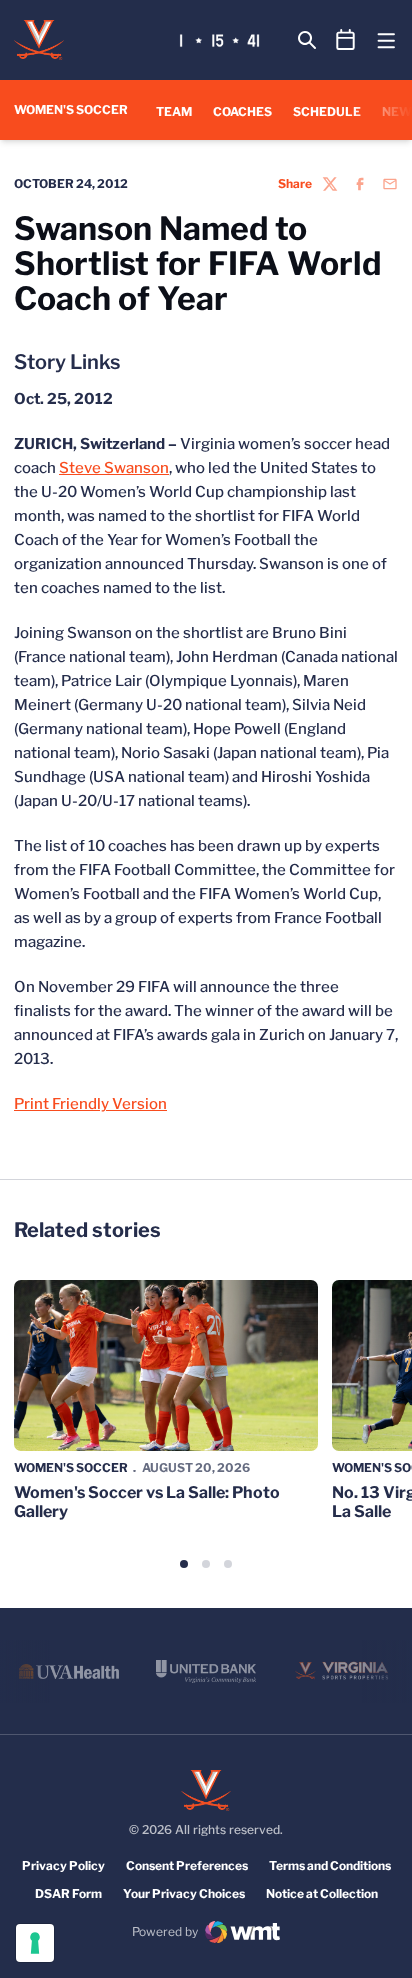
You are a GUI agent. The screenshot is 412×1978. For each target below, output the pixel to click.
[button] (184, 1564)
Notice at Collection (322, 1893)
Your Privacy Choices (184, 1893)
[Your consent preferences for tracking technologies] (35, 1943)
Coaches (242, 111)
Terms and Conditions (330, 1865)
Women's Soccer (71, 1467)
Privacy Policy (63, 1865)
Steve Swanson (114, 468)
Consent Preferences (187, 1865)
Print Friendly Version (90, 1104)
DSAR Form (68, 1893)
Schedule (327, 111)
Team (174, 111)
